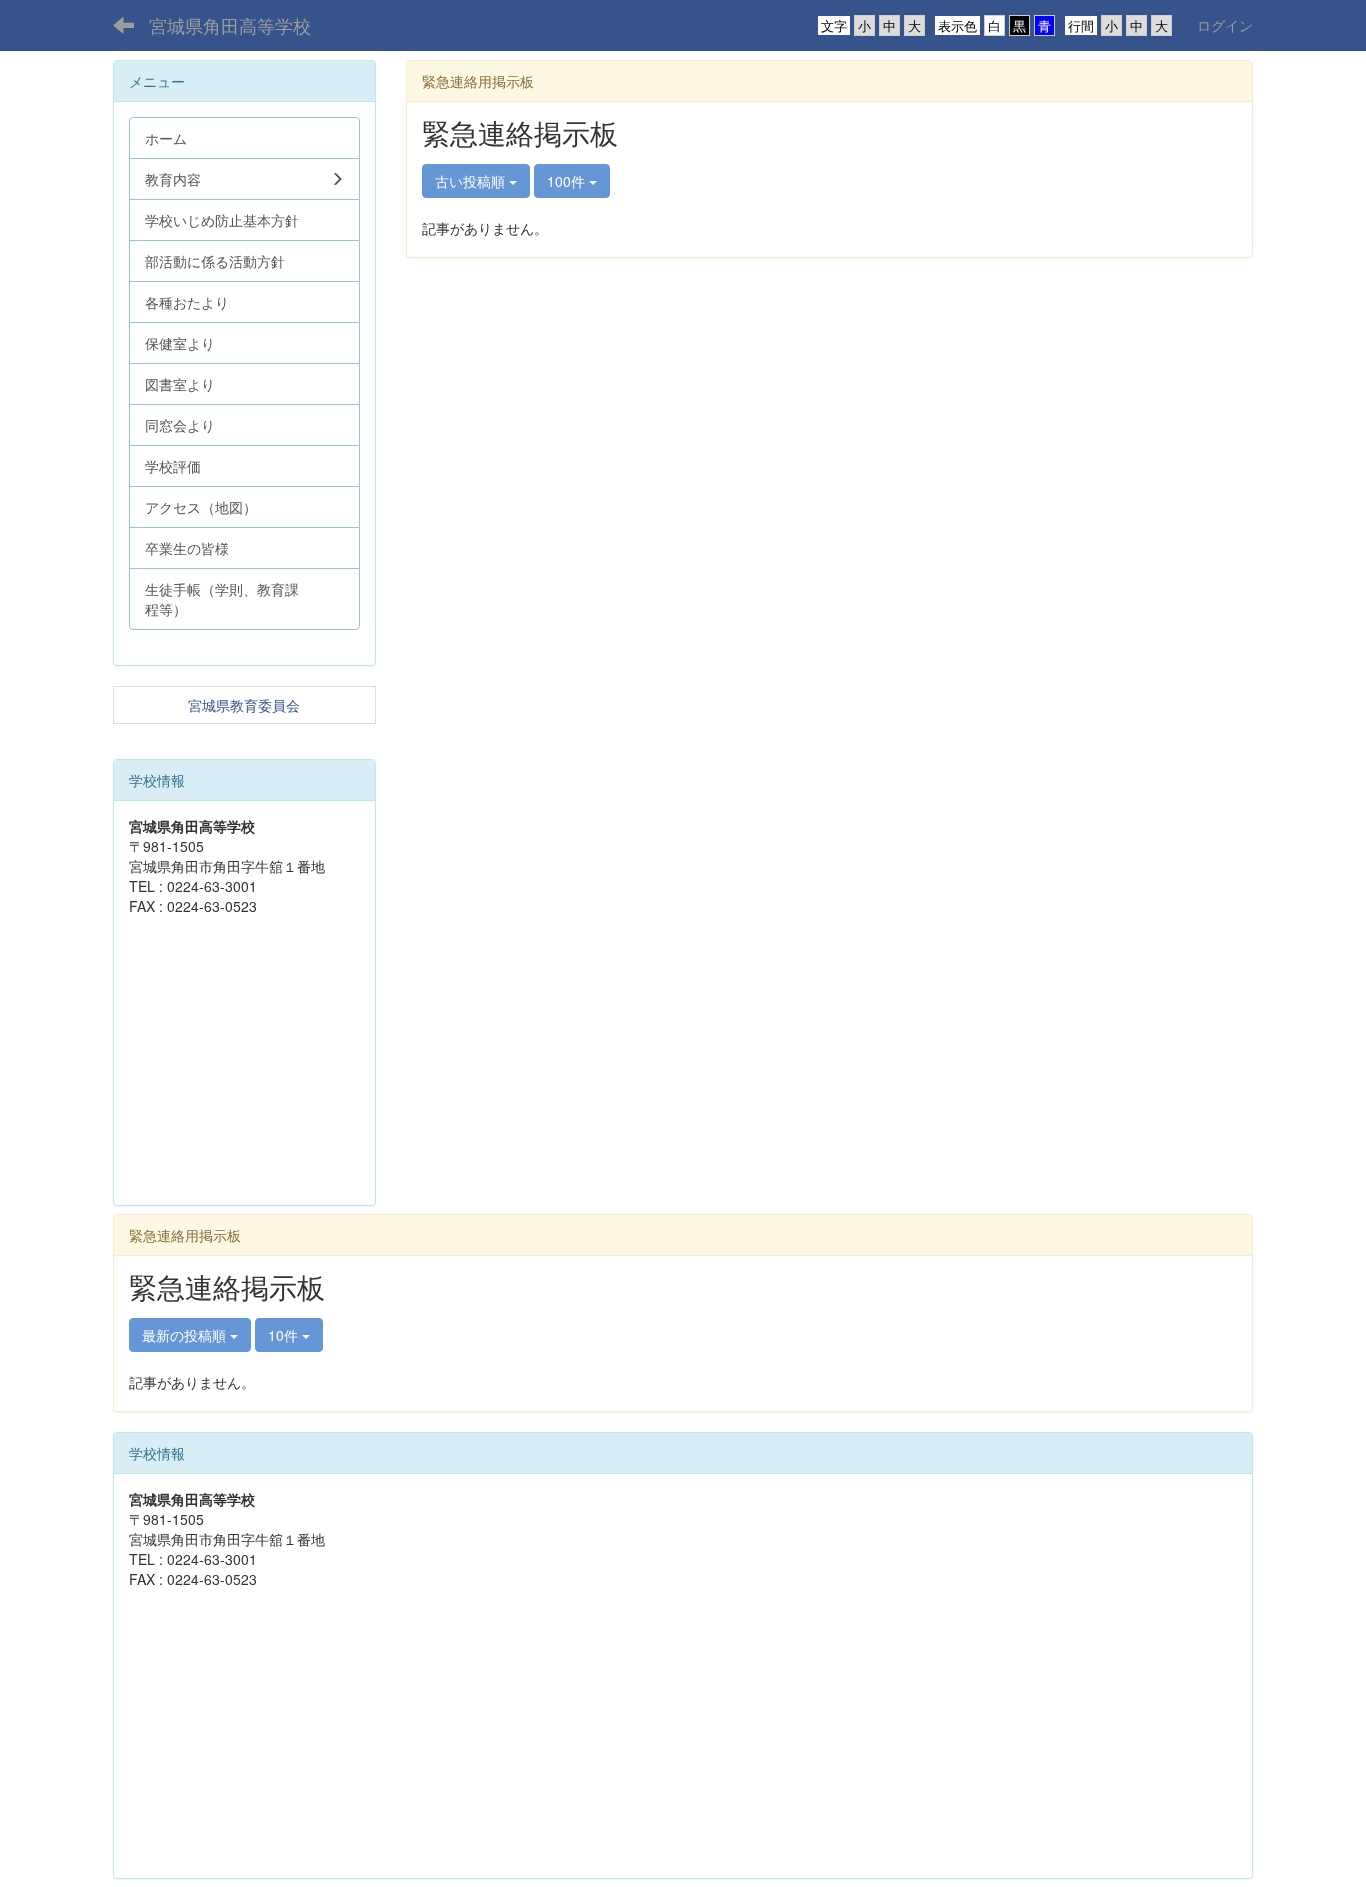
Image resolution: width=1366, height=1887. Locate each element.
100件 (568, 181)
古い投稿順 (472, 181)
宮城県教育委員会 (244, 705)
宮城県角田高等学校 (230, 25)
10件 (285, 1335)
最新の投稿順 (186, 1335)
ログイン (1225, 25)
